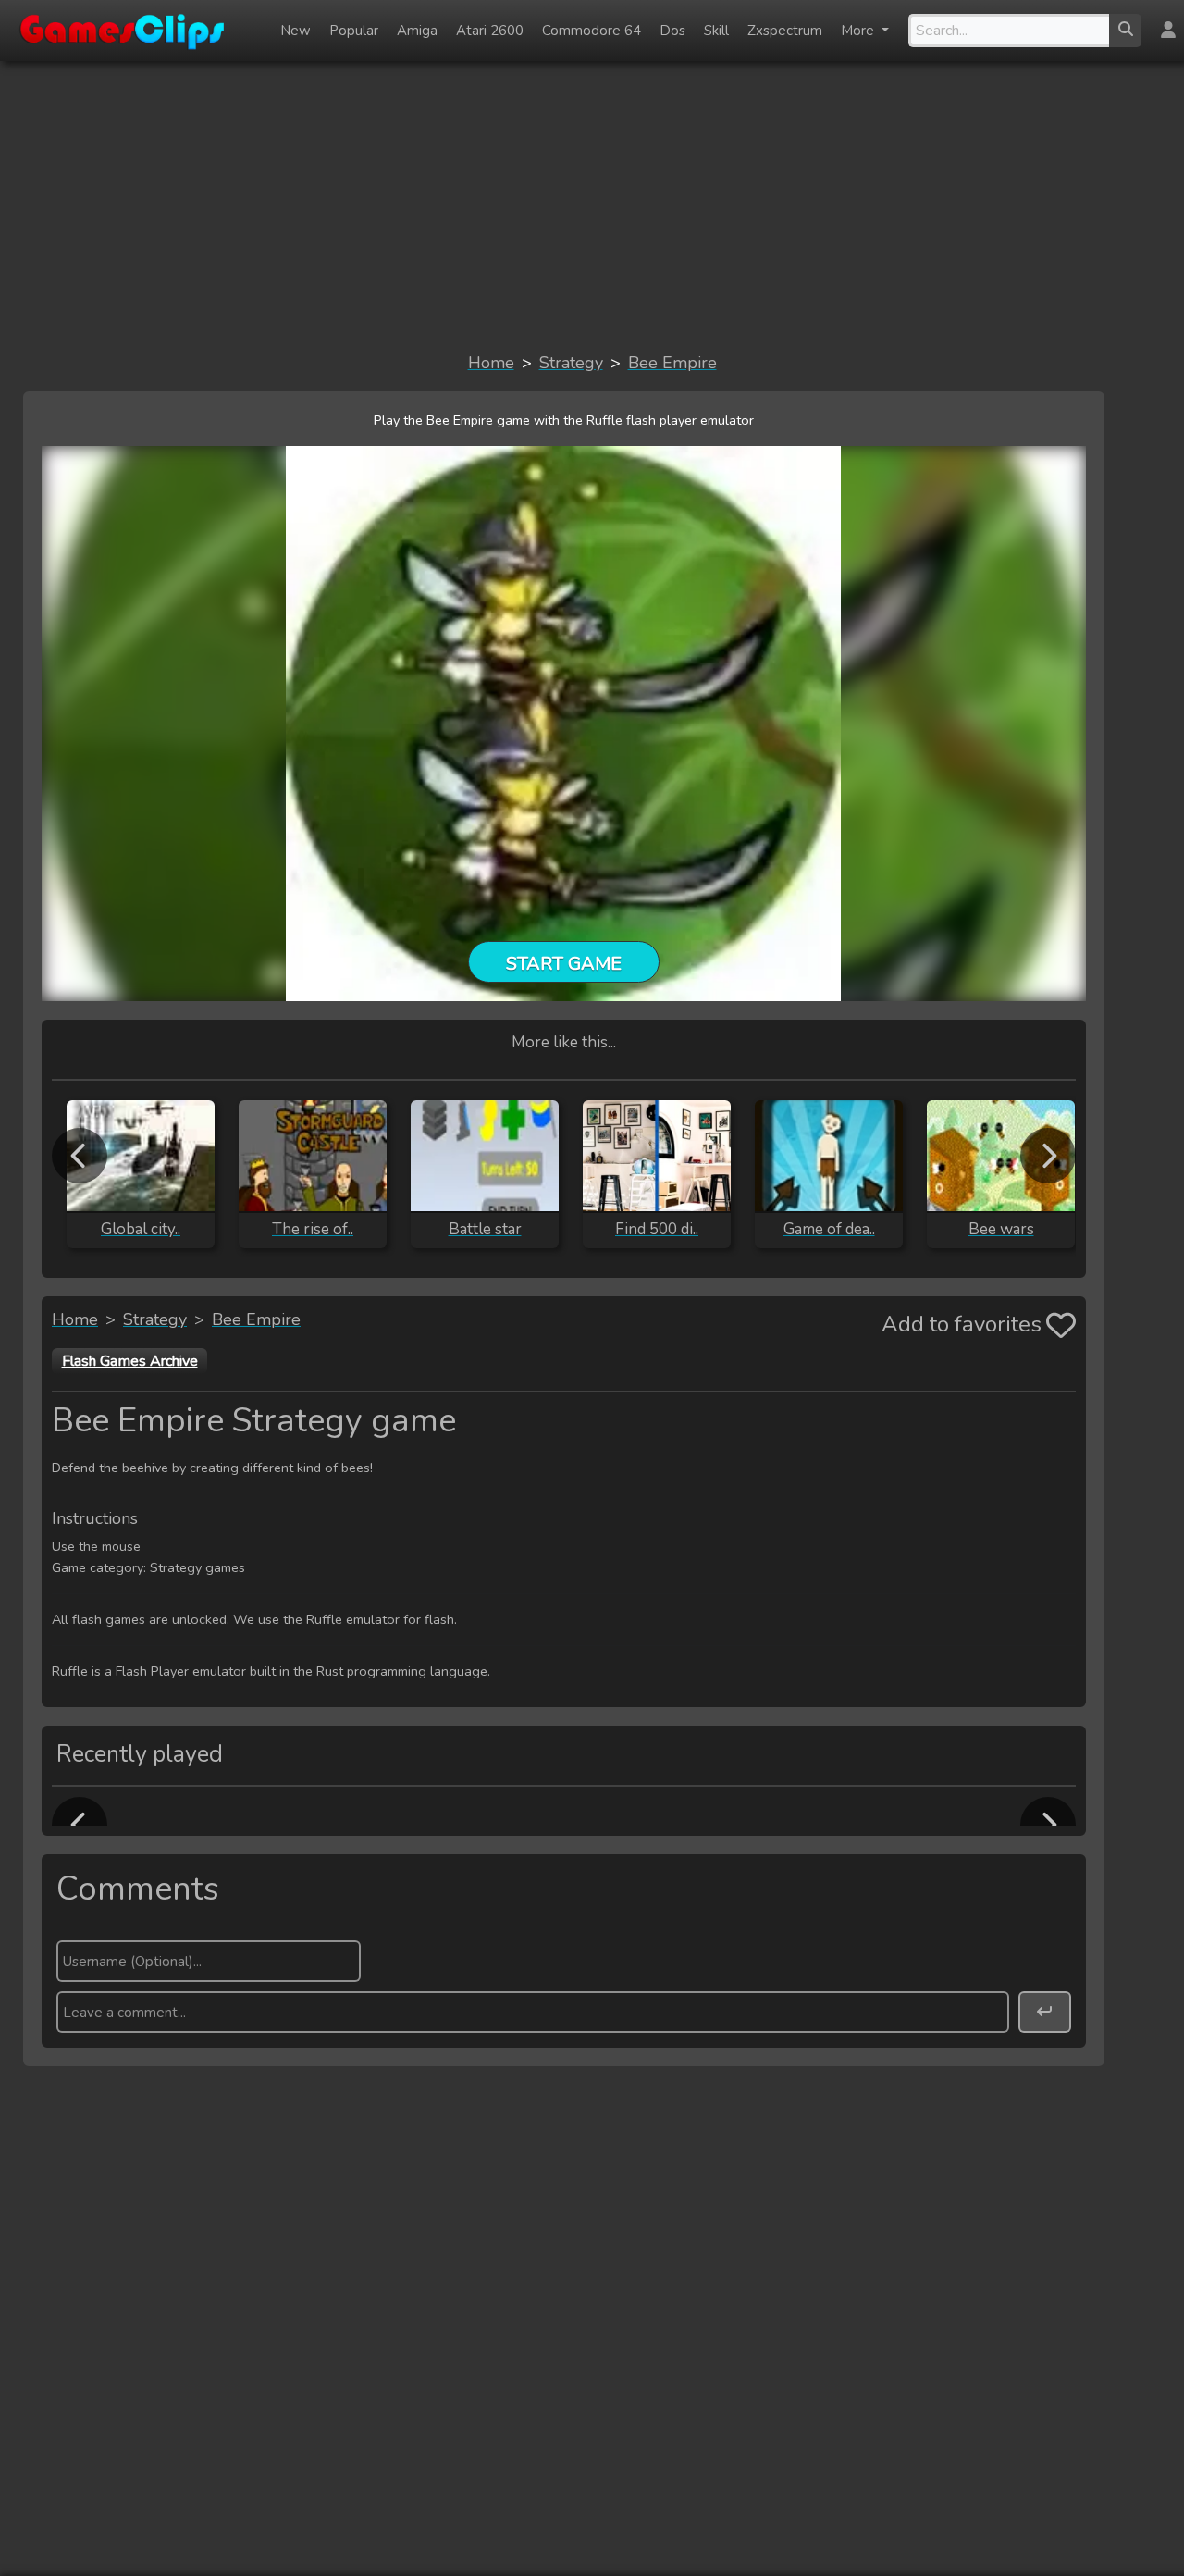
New (296, 31)
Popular (354, 31)
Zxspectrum (785, 31)
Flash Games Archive (130, 1361)
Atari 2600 (490, 31)
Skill (716, 31)
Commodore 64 (592, 31)
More (859, 31)
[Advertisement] (592, 205)
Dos (672, 31)
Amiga (417, 31)
